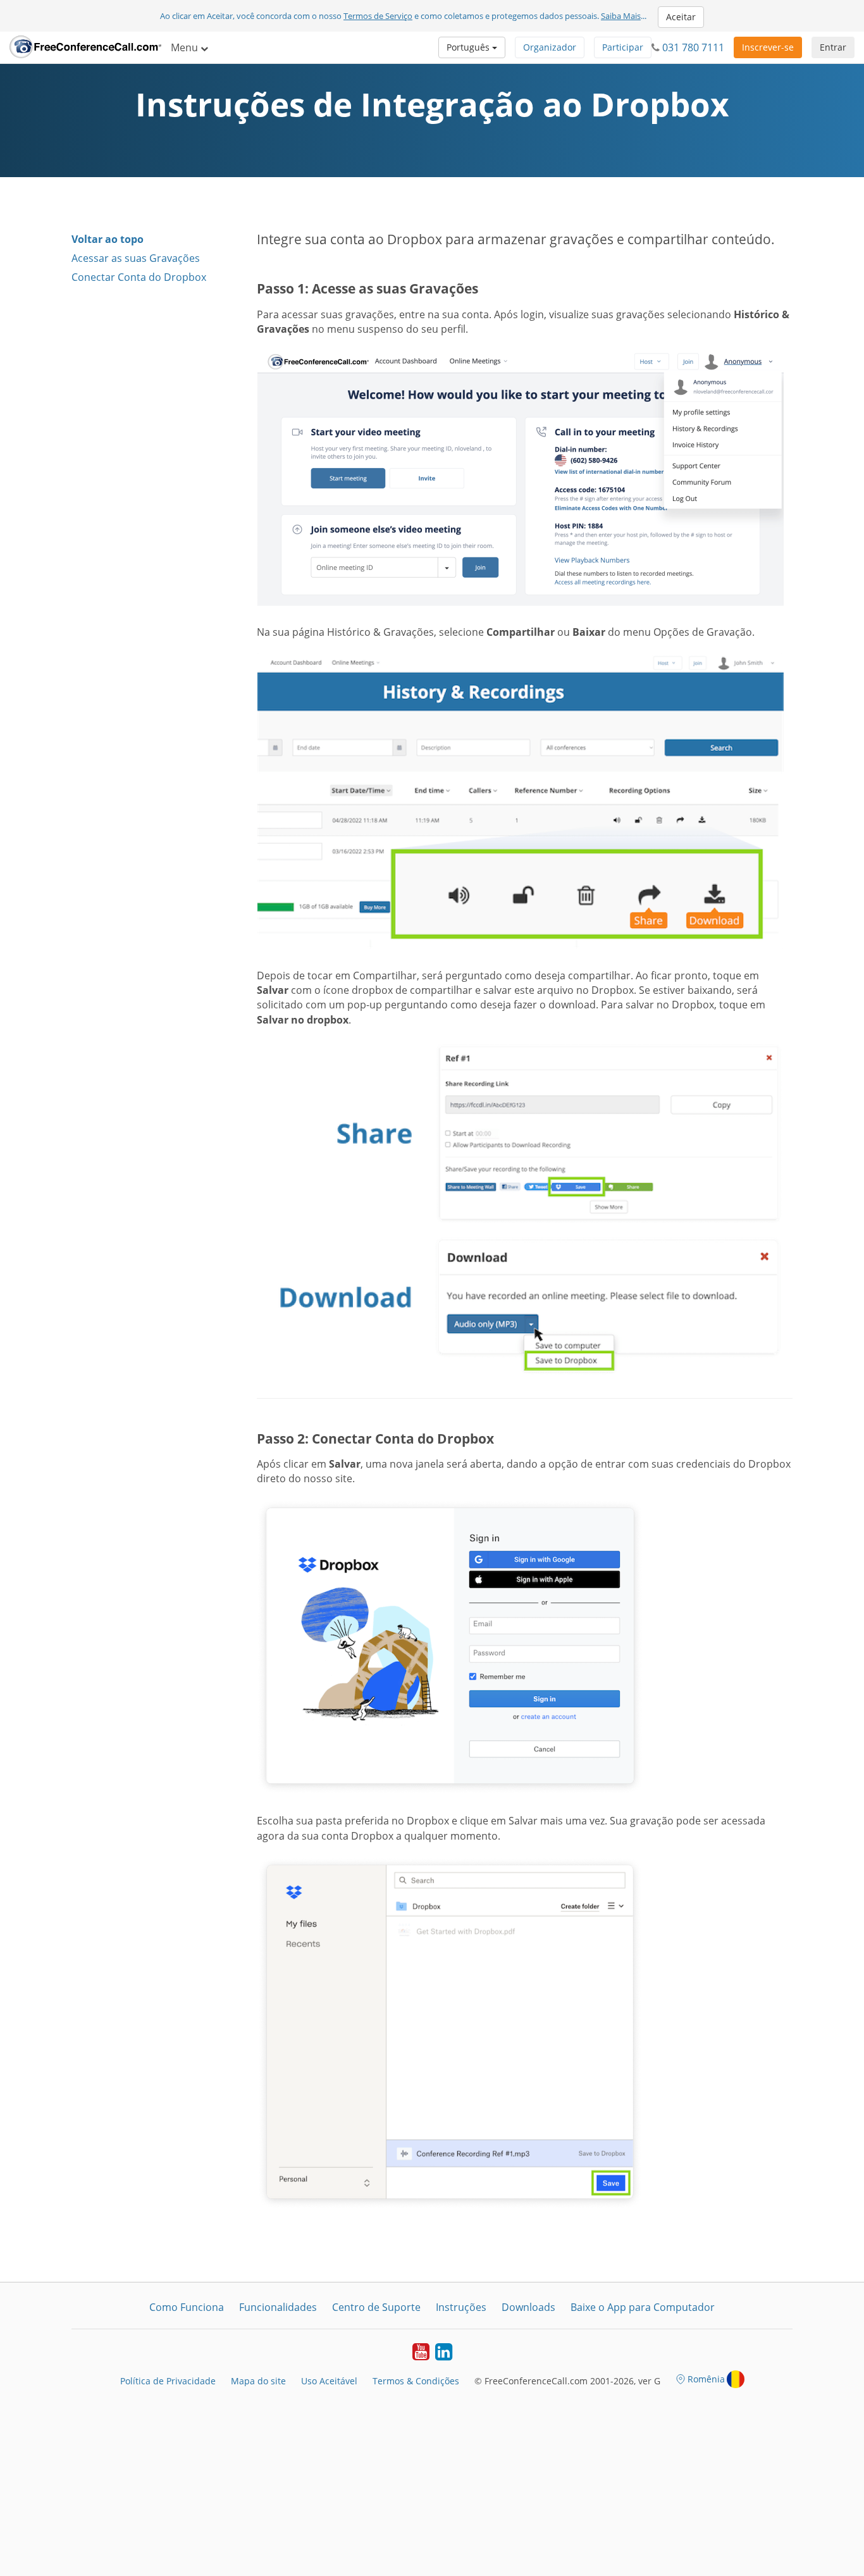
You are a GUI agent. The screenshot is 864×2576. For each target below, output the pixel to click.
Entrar (833, 47)
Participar (623, 47)
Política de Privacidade (168, 2381)
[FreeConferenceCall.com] (85, 47)
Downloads (528, 2307)
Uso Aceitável (329, 2381)
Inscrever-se (768, 47)
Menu (186, 47)
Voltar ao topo (108, 239)
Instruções (461, 2307)
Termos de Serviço (378, 16)
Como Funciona (187, 2307)
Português (469, 47)
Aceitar (681, 17)
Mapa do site (258, 2381)
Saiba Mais (621, 16)
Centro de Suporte (376, 2307)
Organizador (550, 47)
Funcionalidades (278, 2307)
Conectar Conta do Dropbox (139, 277)
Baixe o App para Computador (643, 2307)
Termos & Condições (416, 2381)
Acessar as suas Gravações (136, 258)
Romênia (706, 2379)
